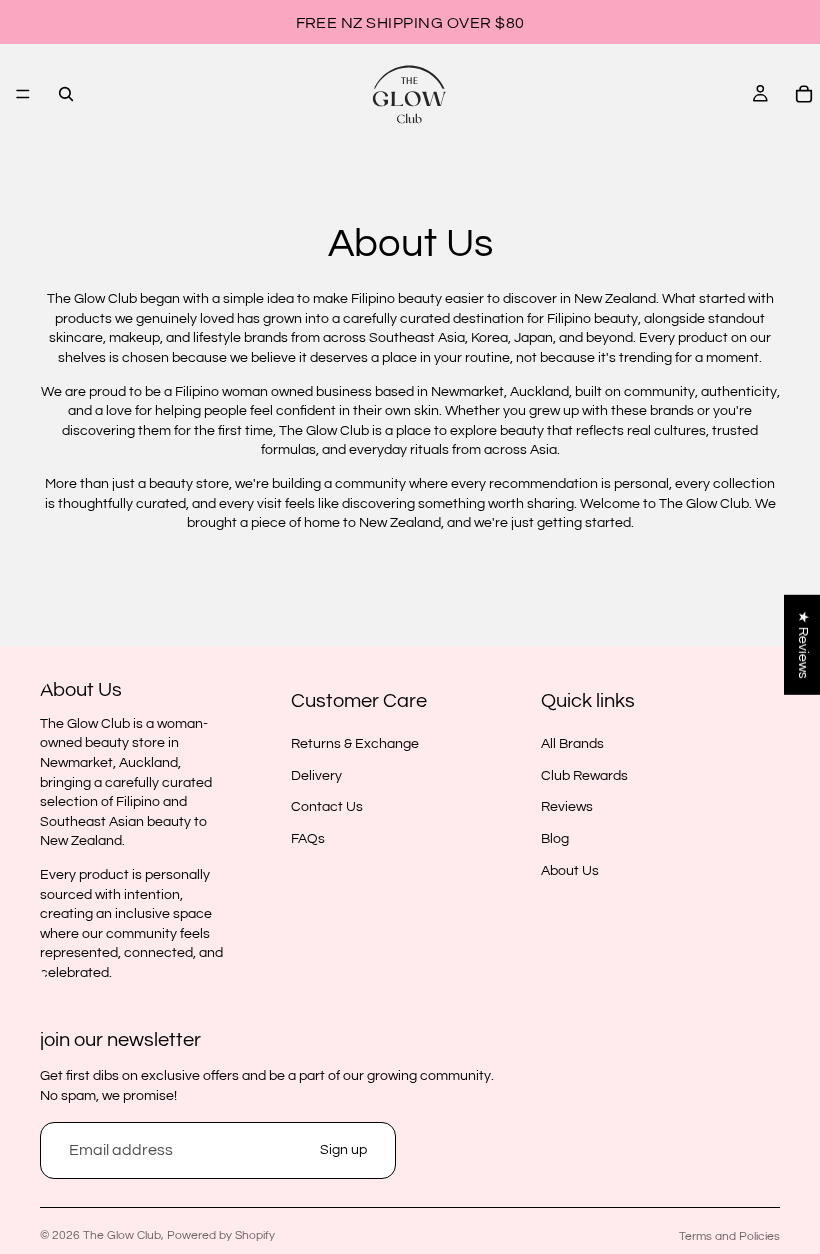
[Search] (66, 94)
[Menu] (23, 94)
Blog (555, 839)
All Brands (572, 744)
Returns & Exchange (355, 744)
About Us (570, 870)
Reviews (567, 807)
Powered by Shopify (221, 1235)
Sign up (343, 1150)
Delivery (316, 775)
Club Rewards (584, 775)
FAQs (308, 839)
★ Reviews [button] (803, 645)
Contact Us (327, 807)
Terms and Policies (729, 1236)
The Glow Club (122, 1235)
